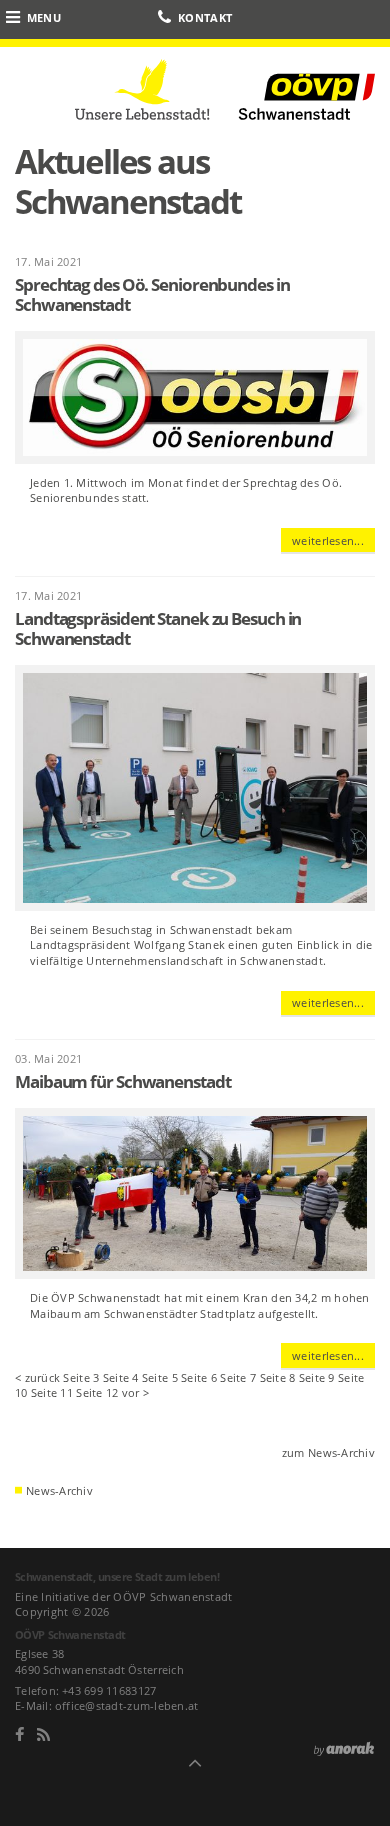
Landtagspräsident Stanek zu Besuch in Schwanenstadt (158, 628)
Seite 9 (317, 1377)
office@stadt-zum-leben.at (127, 1705)
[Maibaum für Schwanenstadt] (202, 1197)
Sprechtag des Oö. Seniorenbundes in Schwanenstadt (152, 294)
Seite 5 (160, 1377)
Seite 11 (52, 1392)
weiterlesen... (328, 540)
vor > (135, 1392)
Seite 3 (81, 1377)
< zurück (37, 1377)
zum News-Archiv (328, 1452)
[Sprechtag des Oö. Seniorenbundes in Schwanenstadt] (202, 401)
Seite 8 (278, 1377)
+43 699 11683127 (109, 1690)
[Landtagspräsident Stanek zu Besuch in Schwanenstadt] (202, 791)
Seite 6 (199, 1377)
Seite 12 (97, 1392)
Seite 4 (121, 1377)
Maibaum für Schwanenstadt (123, 1081)
